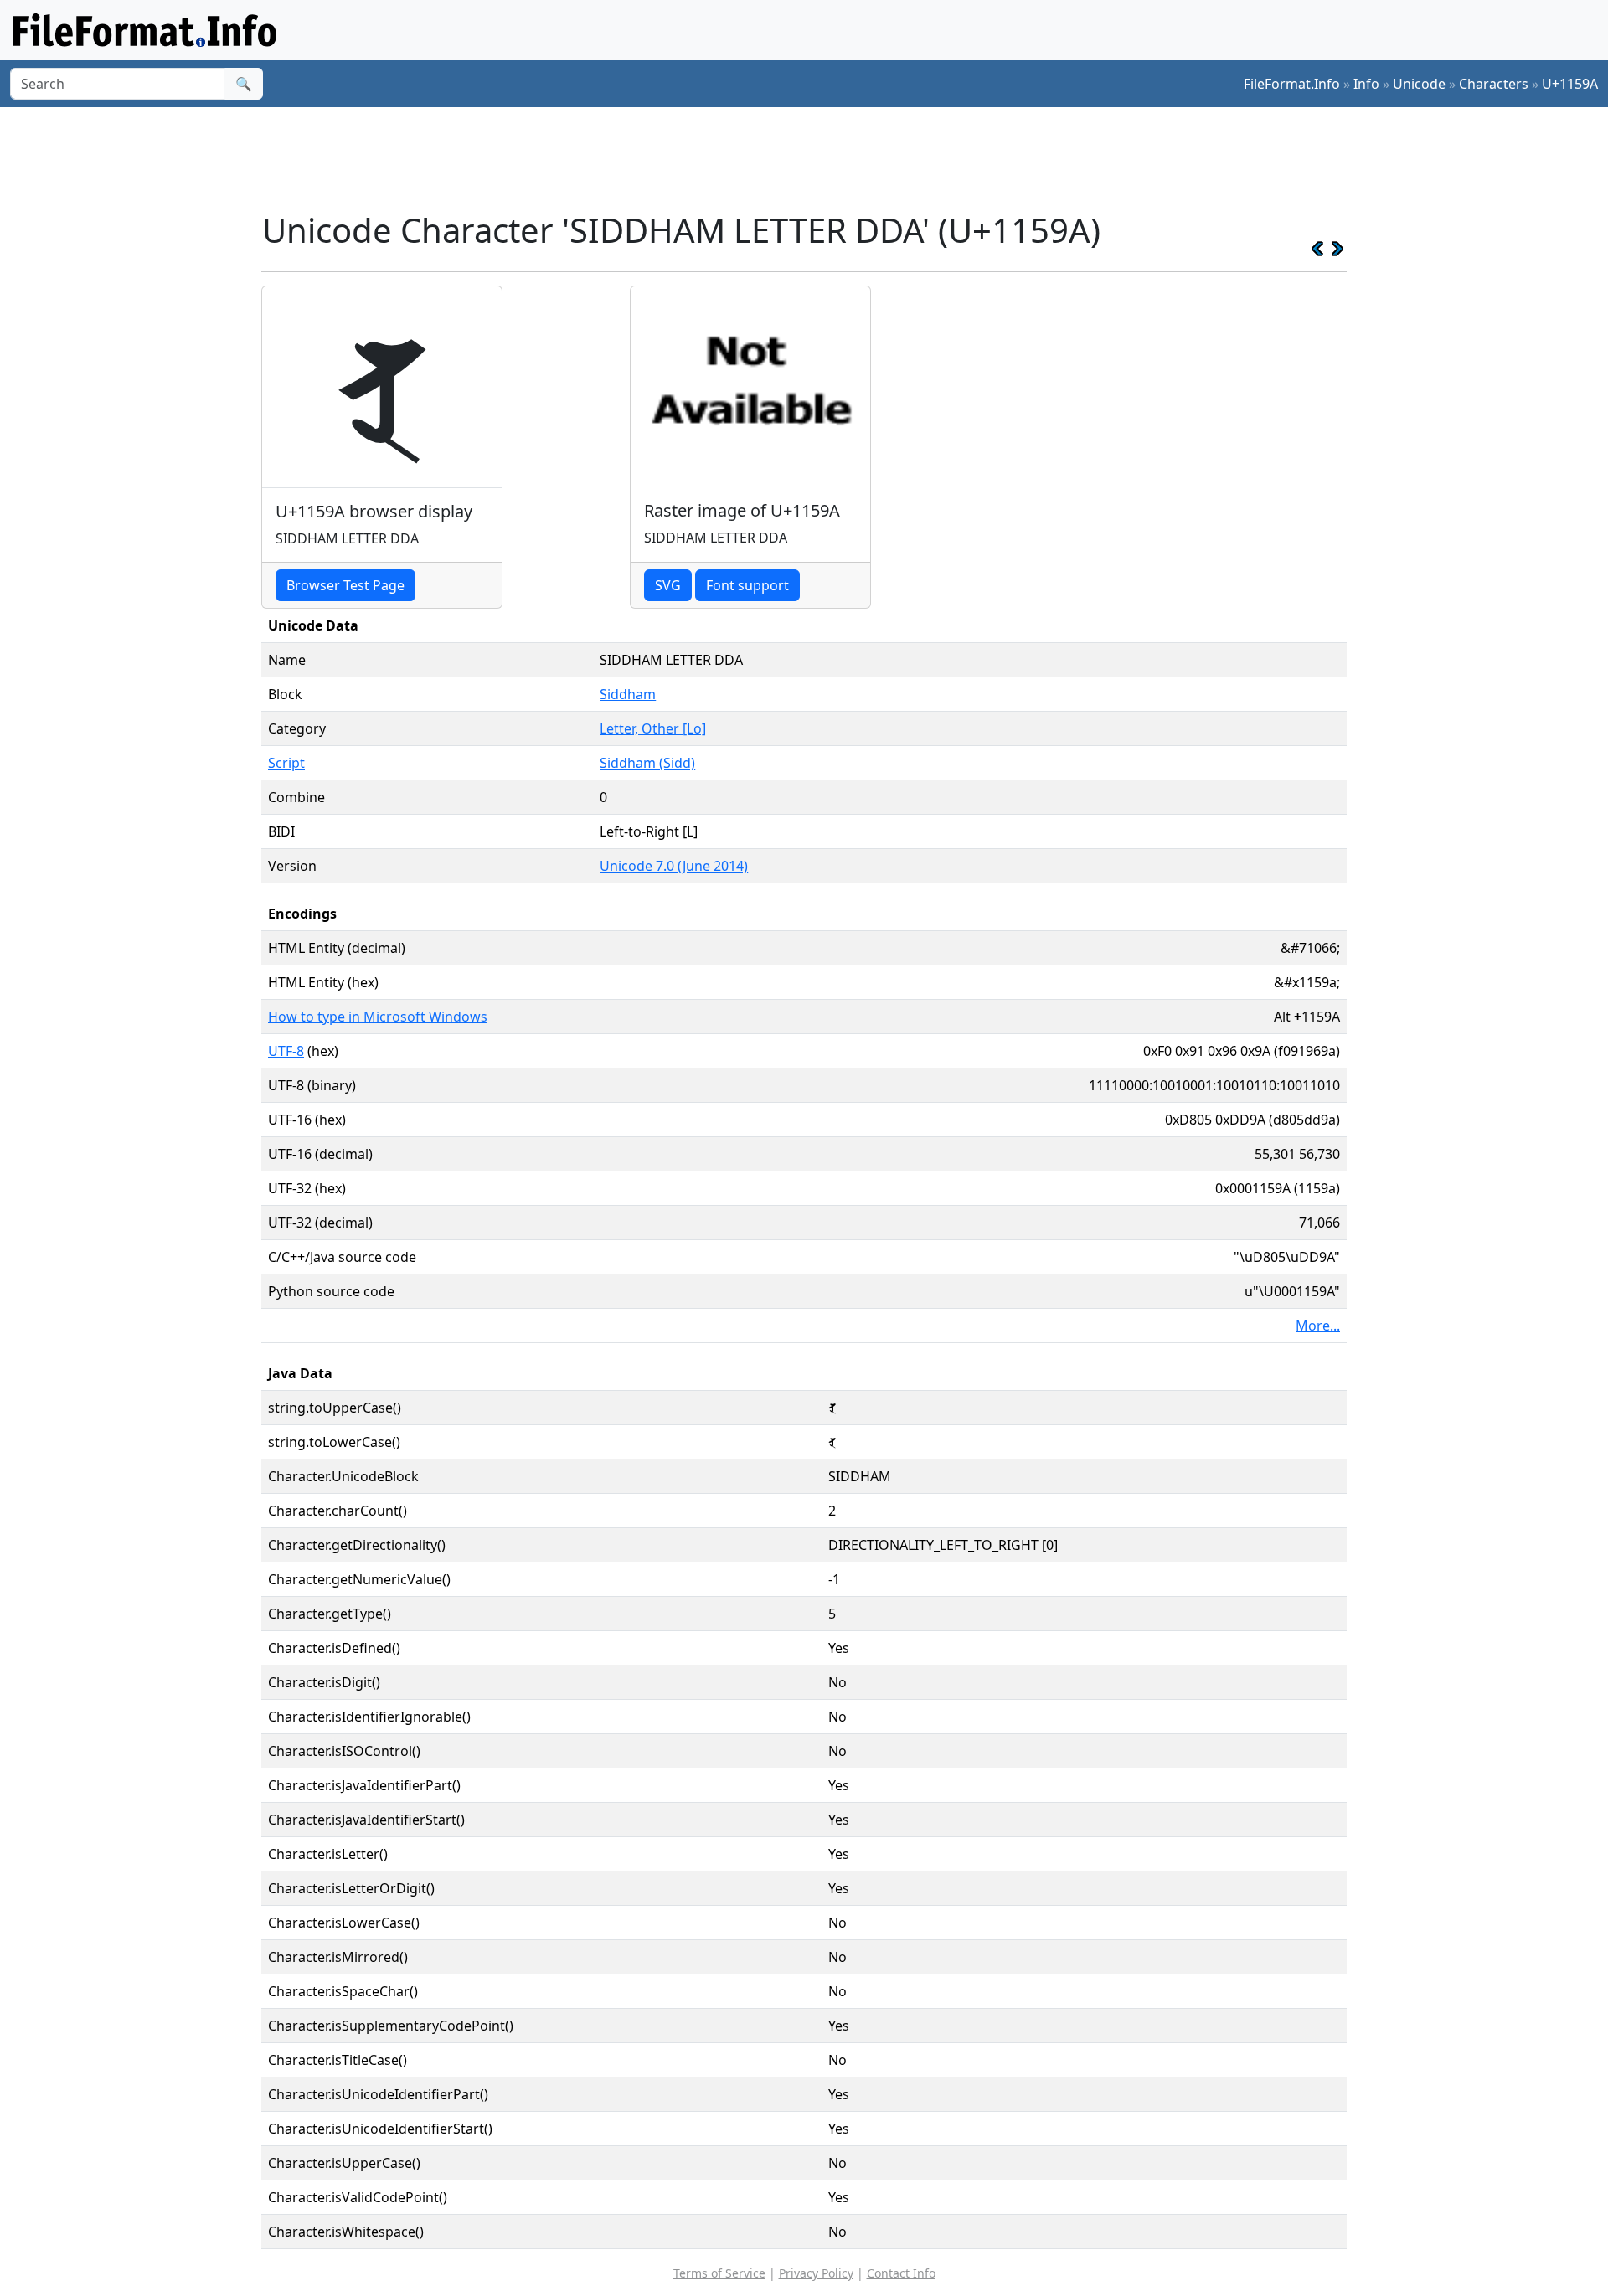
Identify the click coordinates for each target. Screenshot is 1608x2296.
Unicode (1419, 84)
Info (1366, 84)
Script (286, 763)
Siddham (628, 694)
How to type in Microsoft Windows (378, 1017)
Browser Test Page (345, 585)
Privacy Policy (816, 2273)
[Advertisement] (814, 158)
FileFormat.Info (1292, 84)
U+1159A (1570, 84)
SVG (668, 585)
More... (1318, 1326)
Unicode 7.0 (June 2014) (674, 866)
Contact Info (901, 2273)
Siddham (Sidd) (647, 763)
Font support (747, 585)
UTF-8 (286, 1051)
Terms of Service (719, 2273)
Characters (1494, 84)
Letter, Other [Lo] (653, 728)
